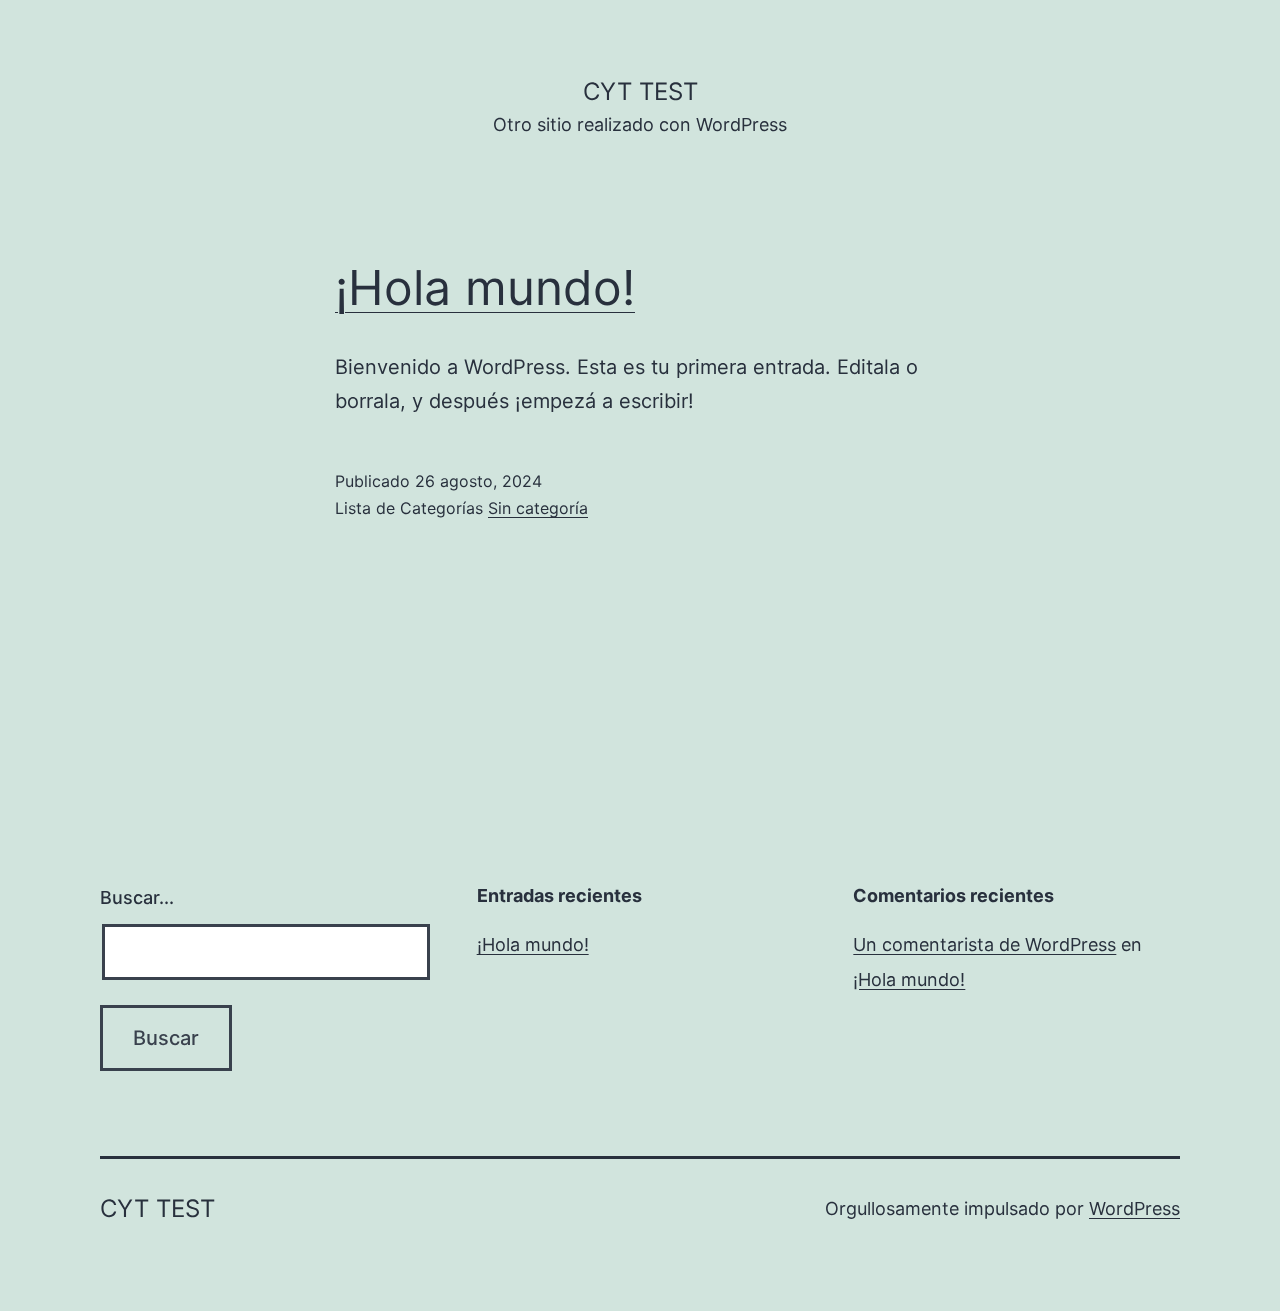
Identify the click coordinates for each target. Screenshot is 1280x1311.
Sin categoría (538, 508)
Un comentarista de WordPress (984, 944)
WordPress (1134, 1208)
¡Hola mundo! (485, 287)
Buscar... (137, 897)
